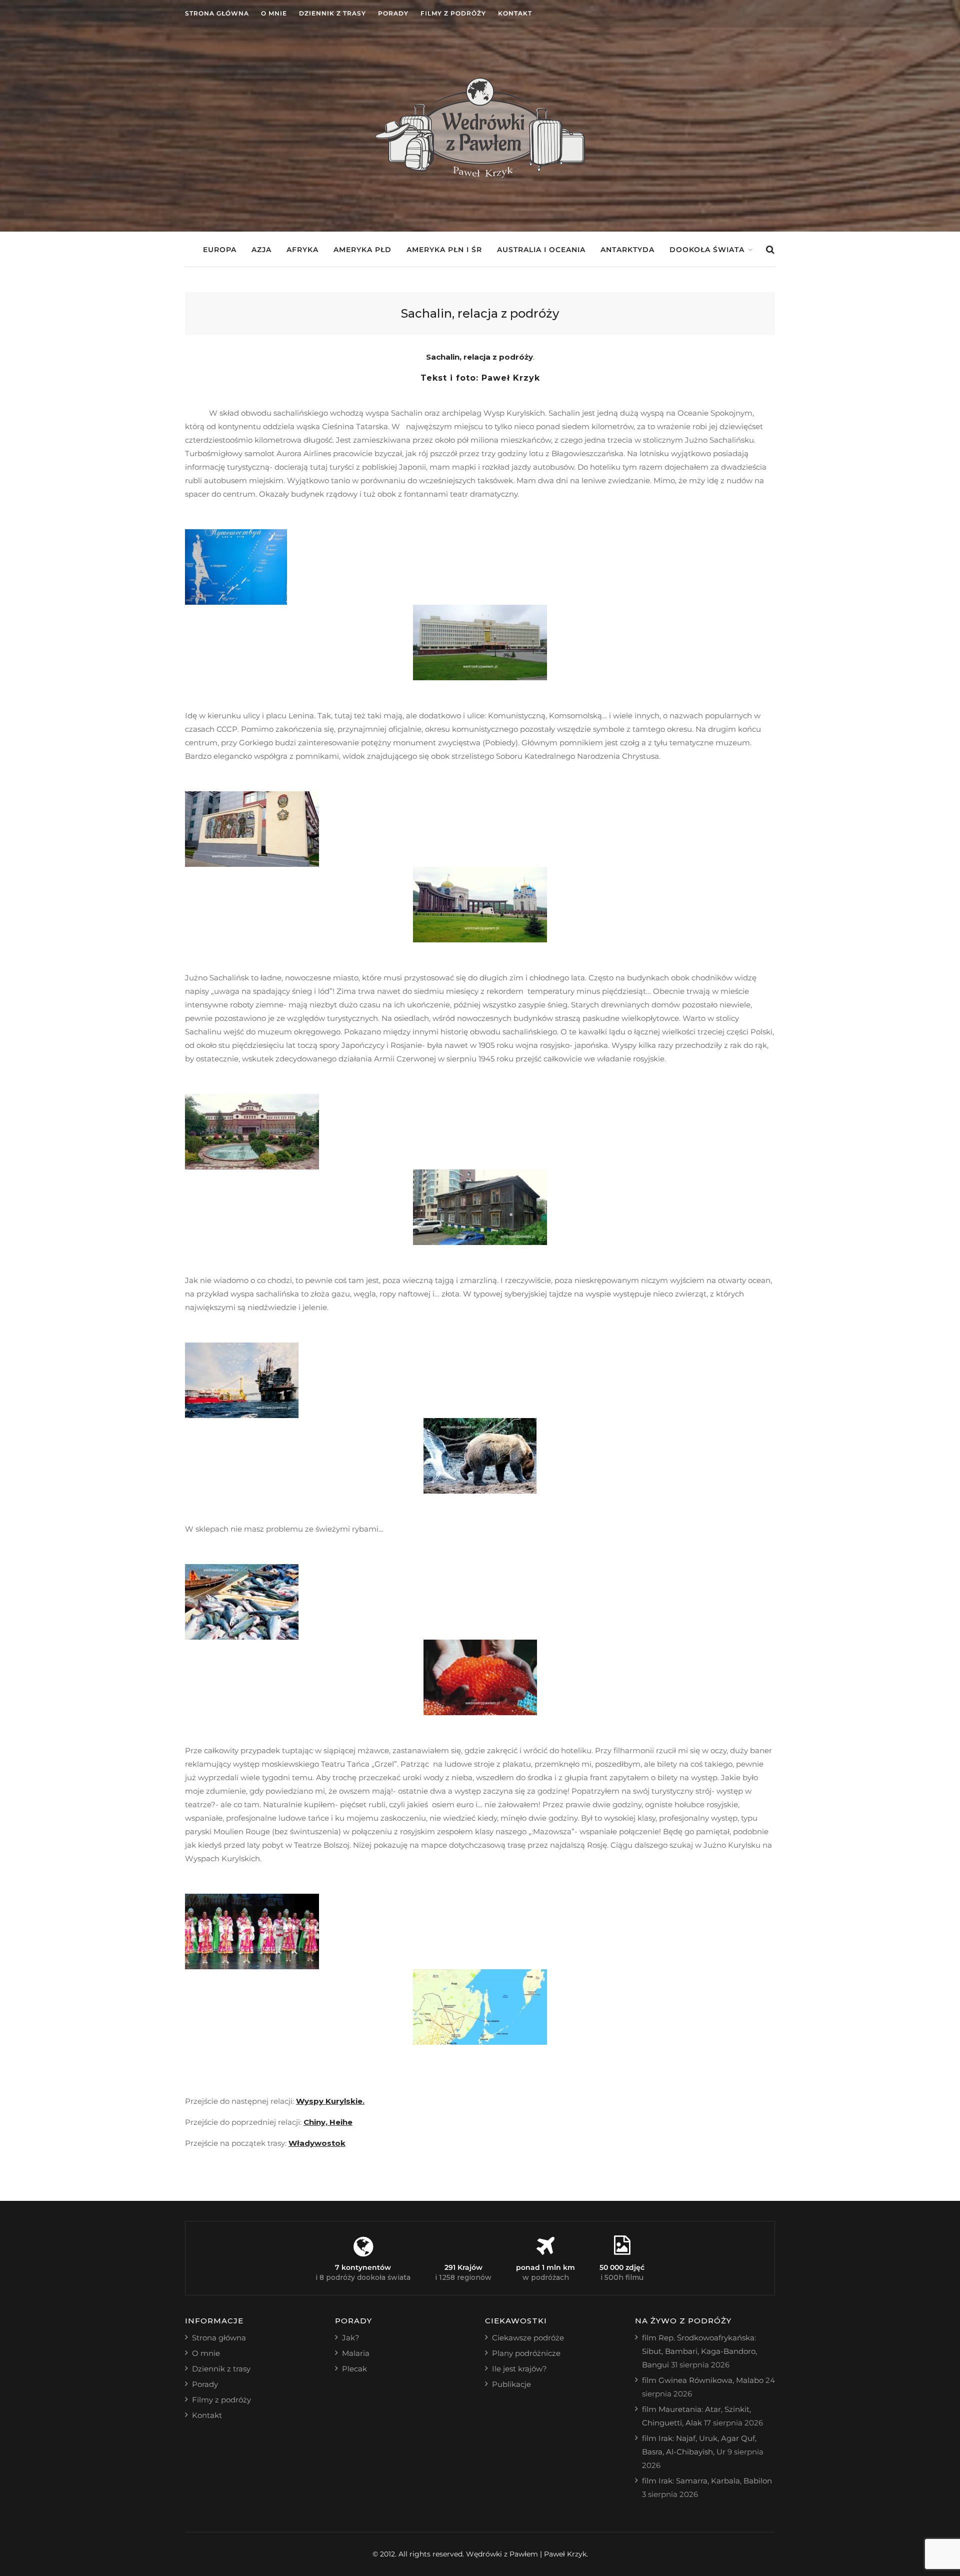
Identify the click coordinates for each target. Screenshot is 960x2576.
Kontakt (515, 13)
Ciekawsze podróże (528, 2338)
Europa (220, 250)
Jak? (351, 2338)
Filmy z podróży (453, 13)
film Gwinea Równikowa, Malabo (703, 2380)
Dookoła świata (707, 250)
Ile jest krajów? (519, 2369)
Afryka (302, 250)
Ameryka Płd (362, 250)
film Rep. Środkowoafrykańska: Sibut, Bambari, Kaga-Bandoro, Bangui (699, 2351)
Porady (393, 13)
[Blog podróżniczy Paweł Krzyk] (480, 175)
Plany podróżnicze (526, 2353)
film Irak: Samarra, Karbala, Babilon (707, 2481)
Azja (261, 250)
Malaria (356, 2353)
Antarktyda (627, 250)
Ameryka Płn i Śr (444, 250)
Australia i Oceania (541, 250)
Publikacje (511, 2384)
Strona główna (217, 13)
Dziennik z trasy (332, 13)
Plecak (354, 2369)
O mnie (274, 13)
